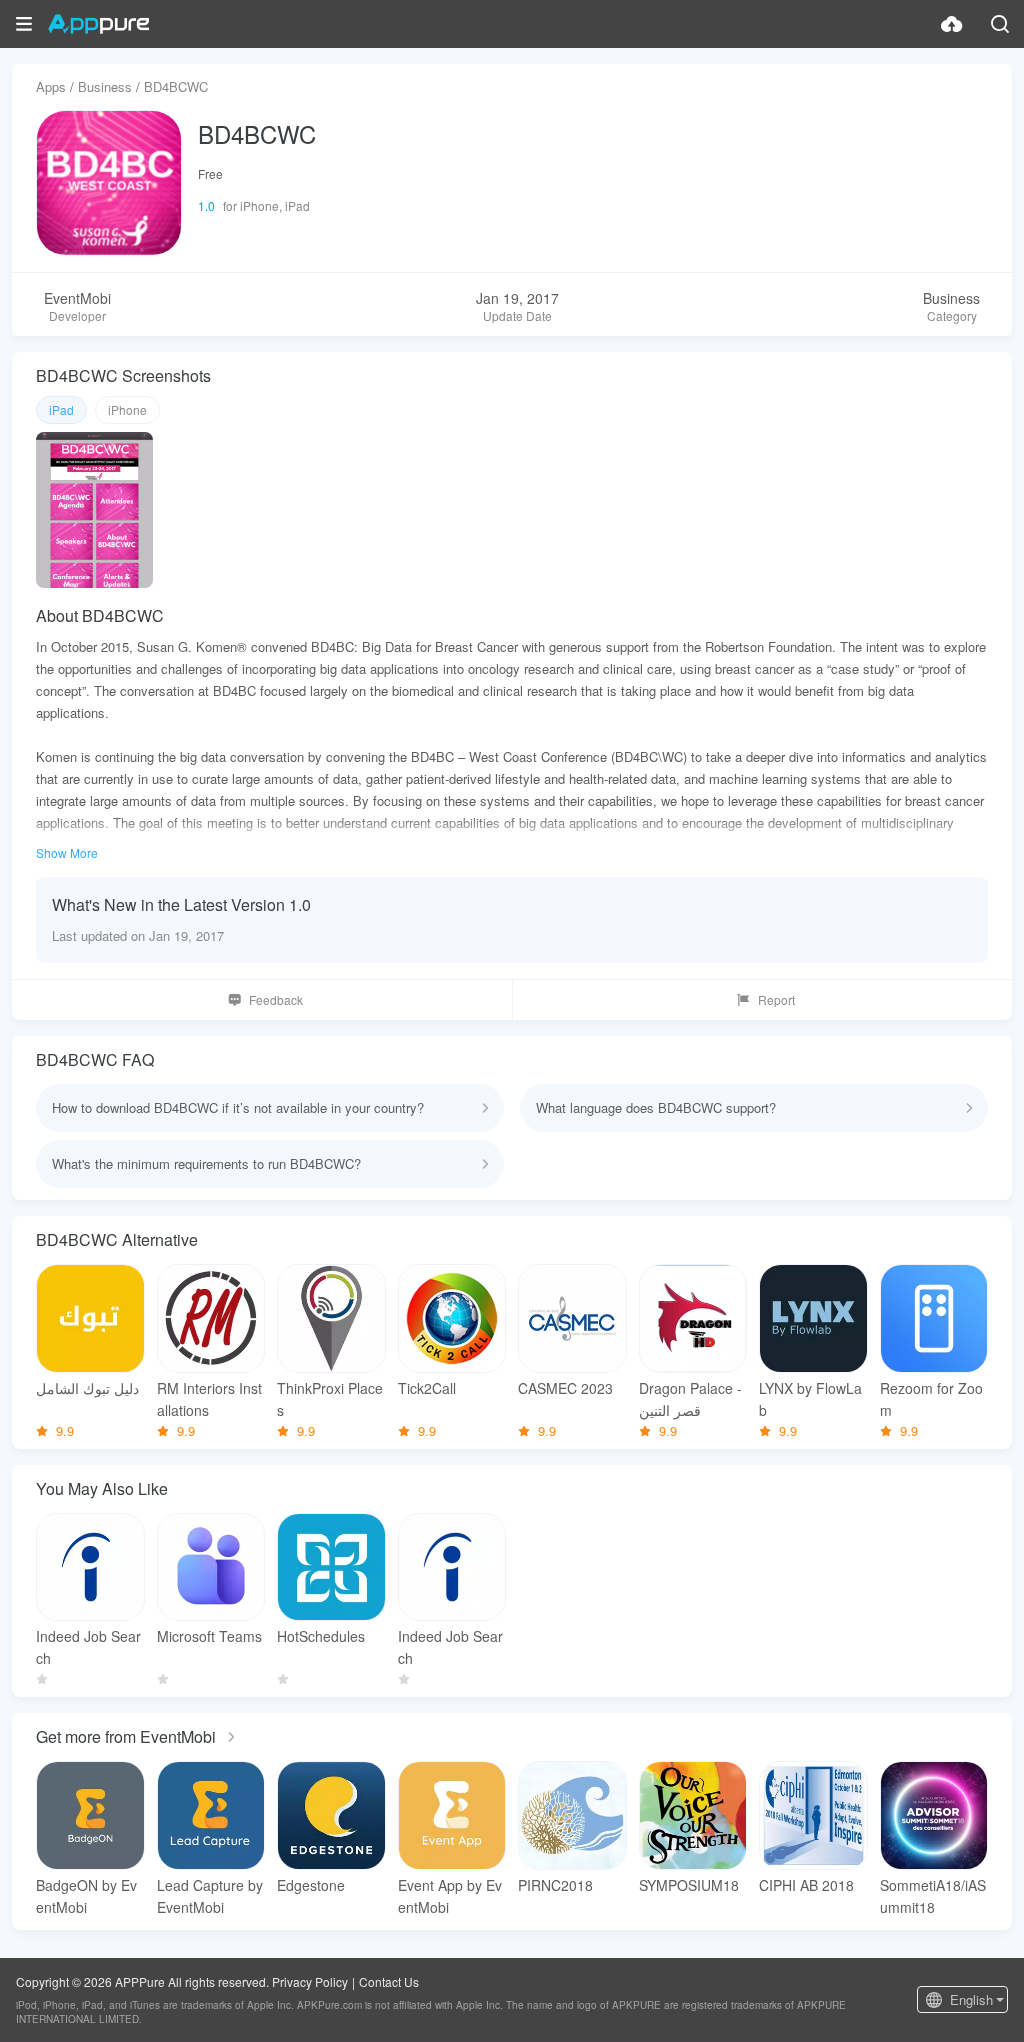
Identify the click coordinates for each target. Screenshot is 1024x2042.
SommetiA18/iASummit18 (933, 1896)
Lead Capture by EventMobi (210, 1896)
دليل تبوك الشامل (87, 1388)
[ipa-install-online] (952, 24)
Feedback (276, 999)
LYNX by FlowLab (810, 1399)
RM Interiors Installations (209, 1399)
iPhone (127, 409)
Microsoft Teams (209, 1636)
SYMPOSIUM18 (689, 1885)
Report (776, 999)
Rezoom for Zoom (931, 1399)
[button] (24, 24)
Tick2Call (427, 1388)
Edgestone (311, 1885)
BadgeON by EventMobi (86, 1896)
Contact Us (389, 1981)
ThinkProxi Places (330, 1399)
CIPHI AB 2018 (806, 1885)
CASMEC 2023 (565, 1388)
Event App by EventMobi (450, 1896)
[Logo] (98, 24)
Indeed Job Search (88, 1647)
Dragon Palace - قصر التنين (690, 1399)
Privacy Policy (310, 1981)
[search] (1000, 24)
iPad (61, 409)
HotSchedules (321, 1636)
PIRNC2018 (555, 1885)
